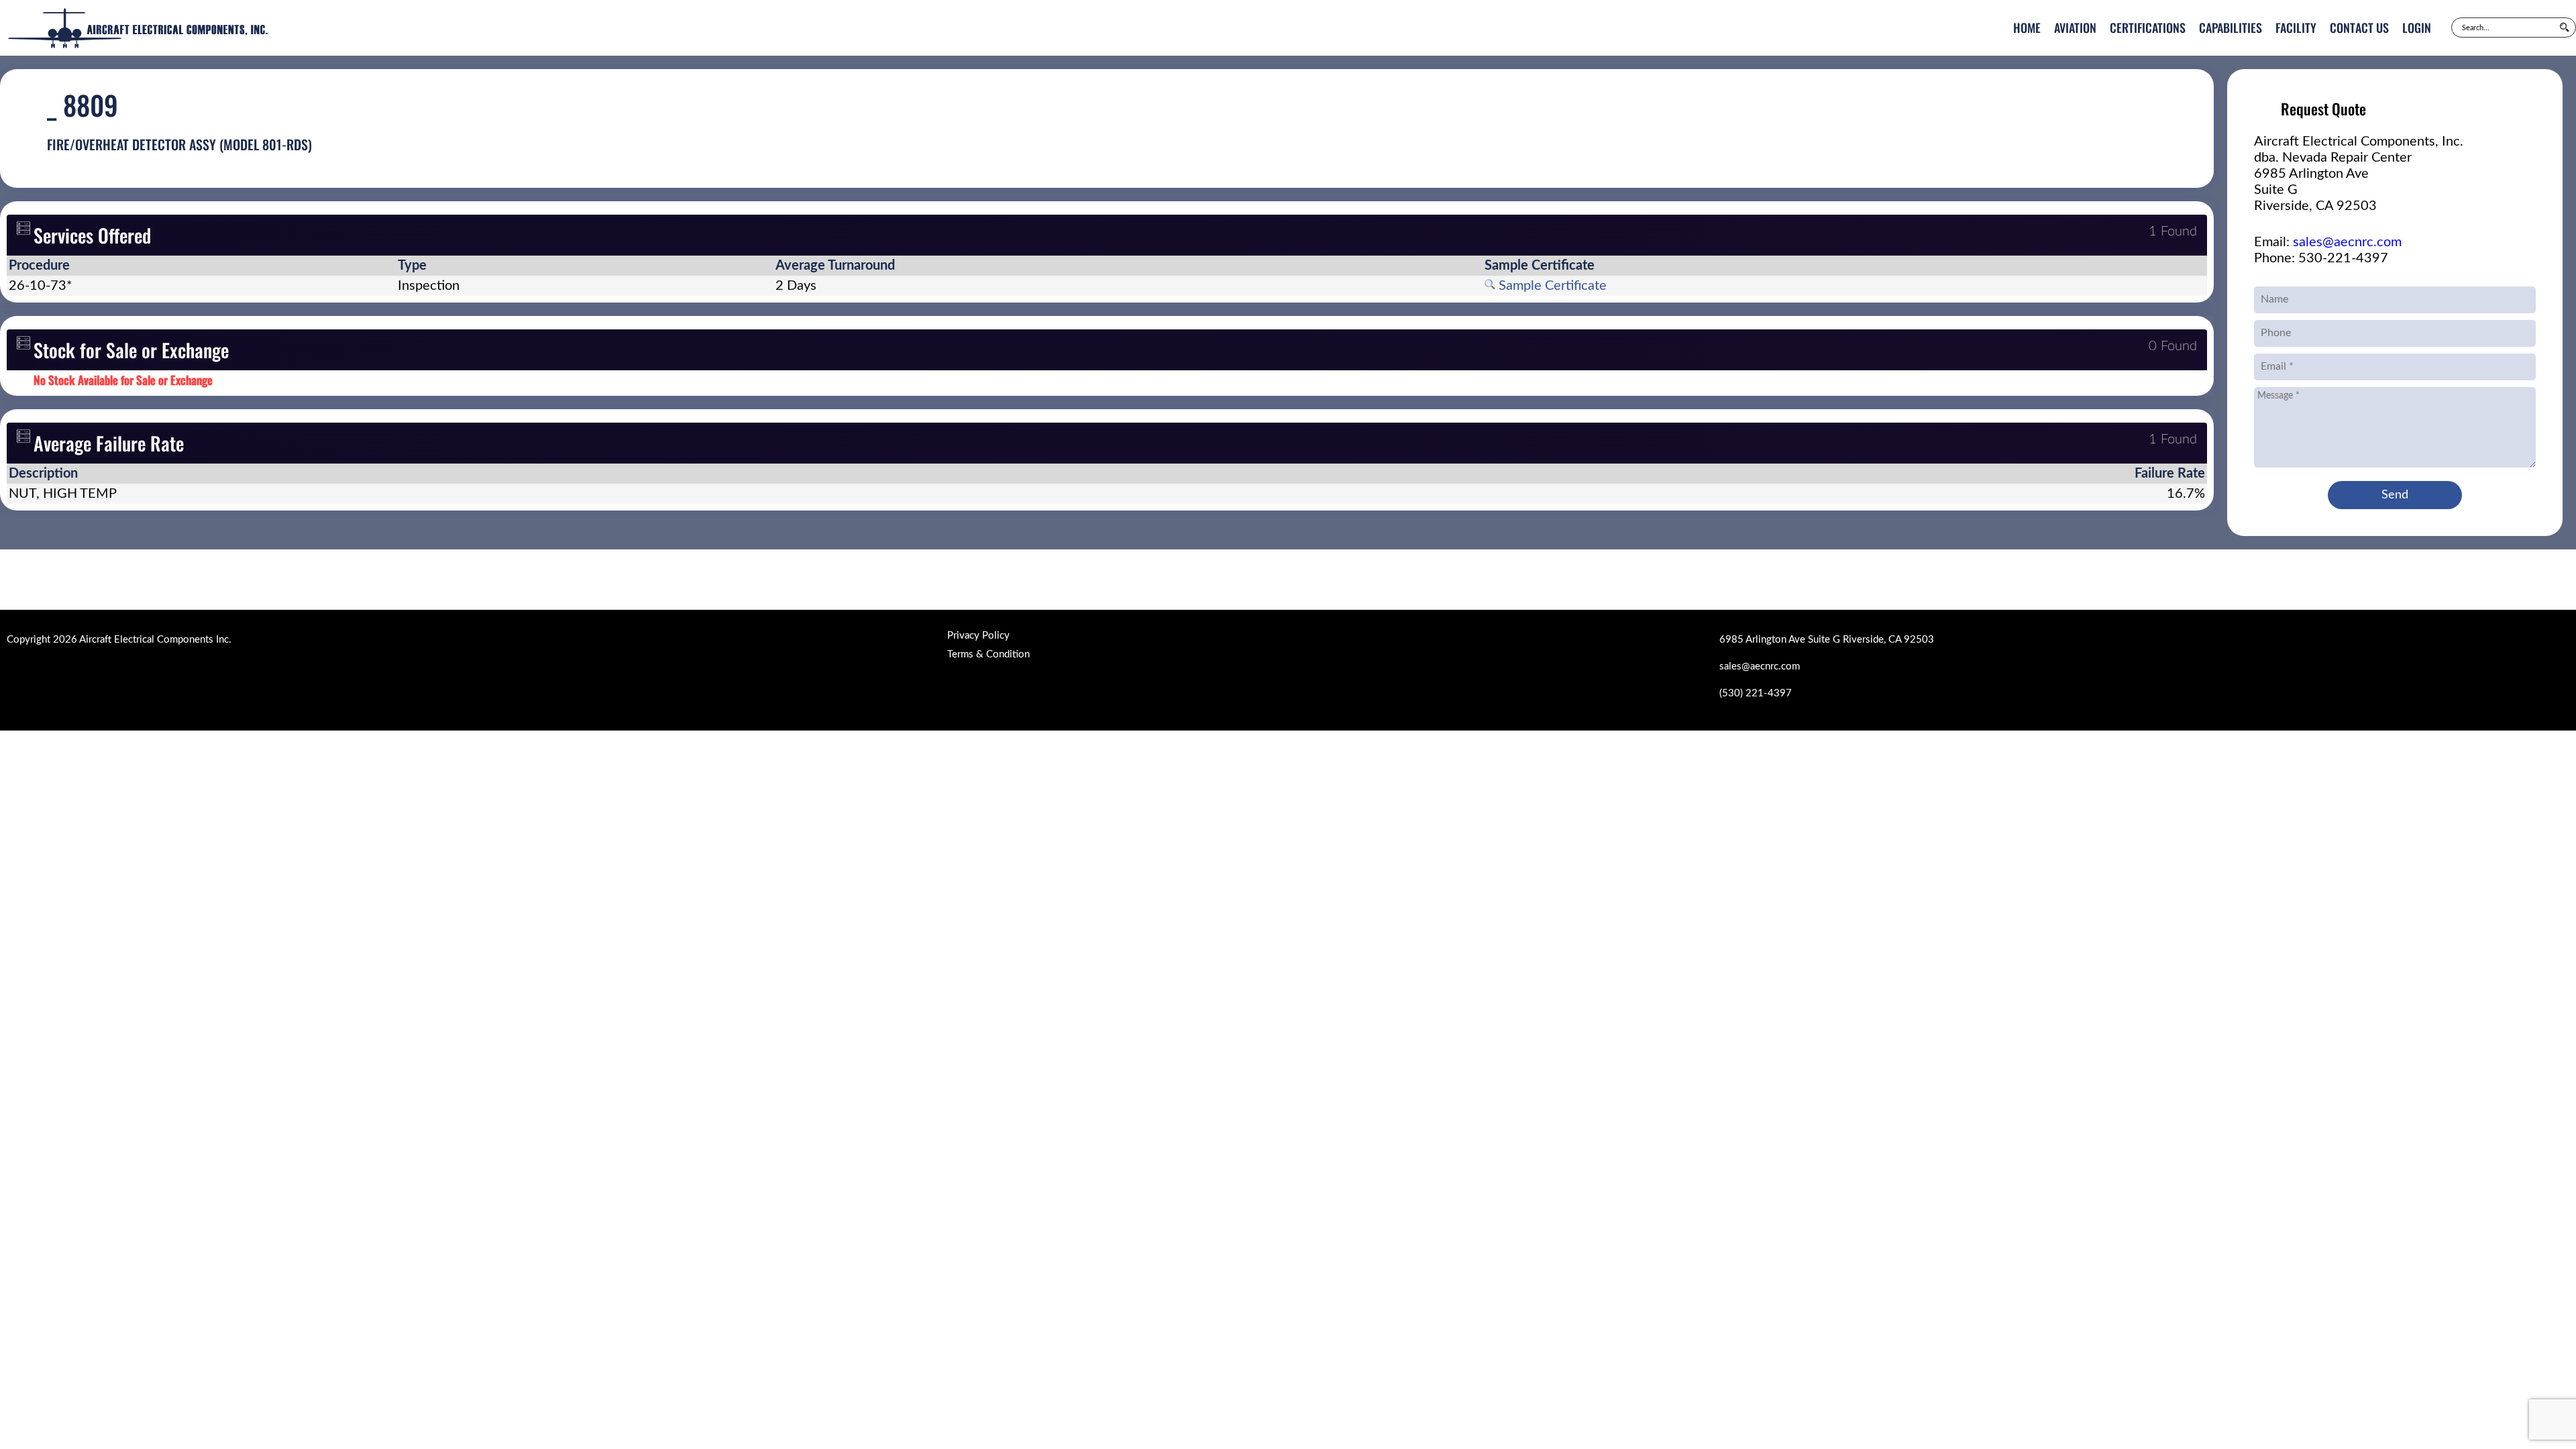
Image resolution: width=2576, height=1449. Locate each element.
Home (2027, 28)
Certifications (2148, 28)
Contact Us (2359, 28)
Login (2417, 28)
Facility (2296, 28)
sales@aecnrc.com (2347, 242)
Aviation (2075, 28)
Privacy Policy (978, 636)
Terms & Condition (988, 654)
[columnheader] (201, 266)
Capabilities (2231, 28)
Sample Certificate (1551, 286)
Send (2395, 495)
